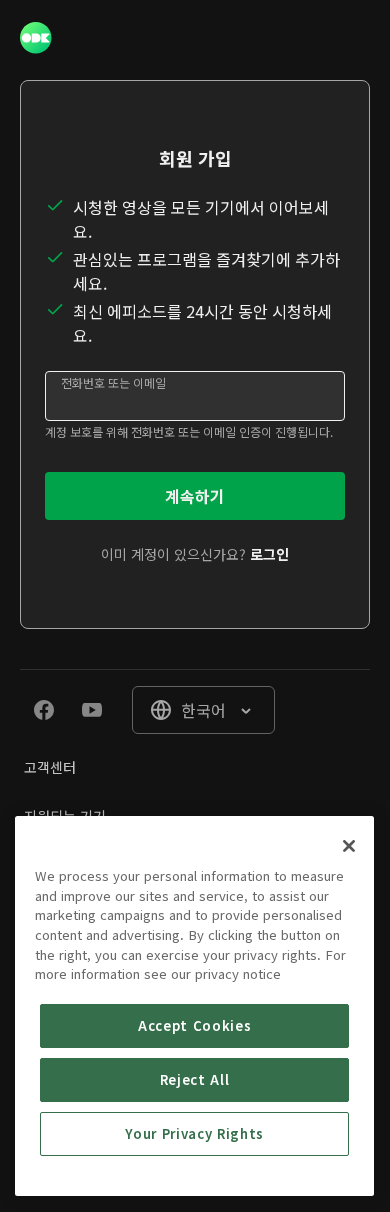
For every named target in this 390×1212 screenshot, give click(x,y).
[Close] (349, 846)
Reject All (195, 1079)
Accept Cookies (194, 1025)
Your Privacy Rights (194, 1133)
